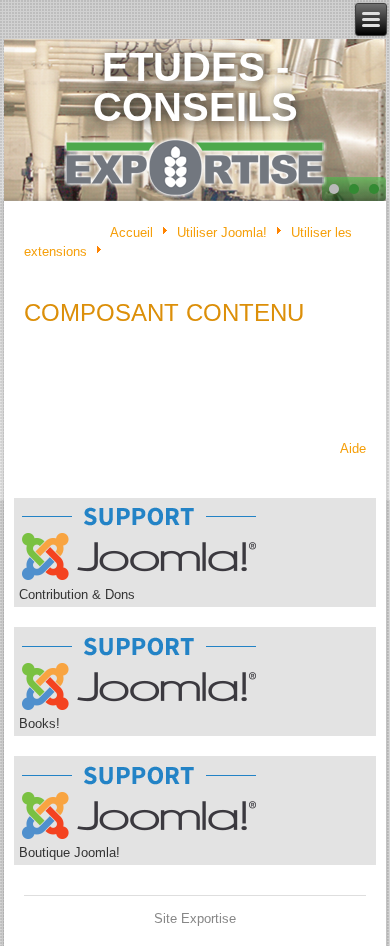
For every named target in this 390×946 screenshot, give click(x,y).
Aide (353, 448)
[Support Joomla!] (139, 579)
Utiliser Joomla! (222, 232)
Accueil (131, 232)
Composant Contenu (164, 312)
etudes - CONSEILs (195, 87)
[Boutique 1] (139, 708)
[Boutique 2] (139, 837)
